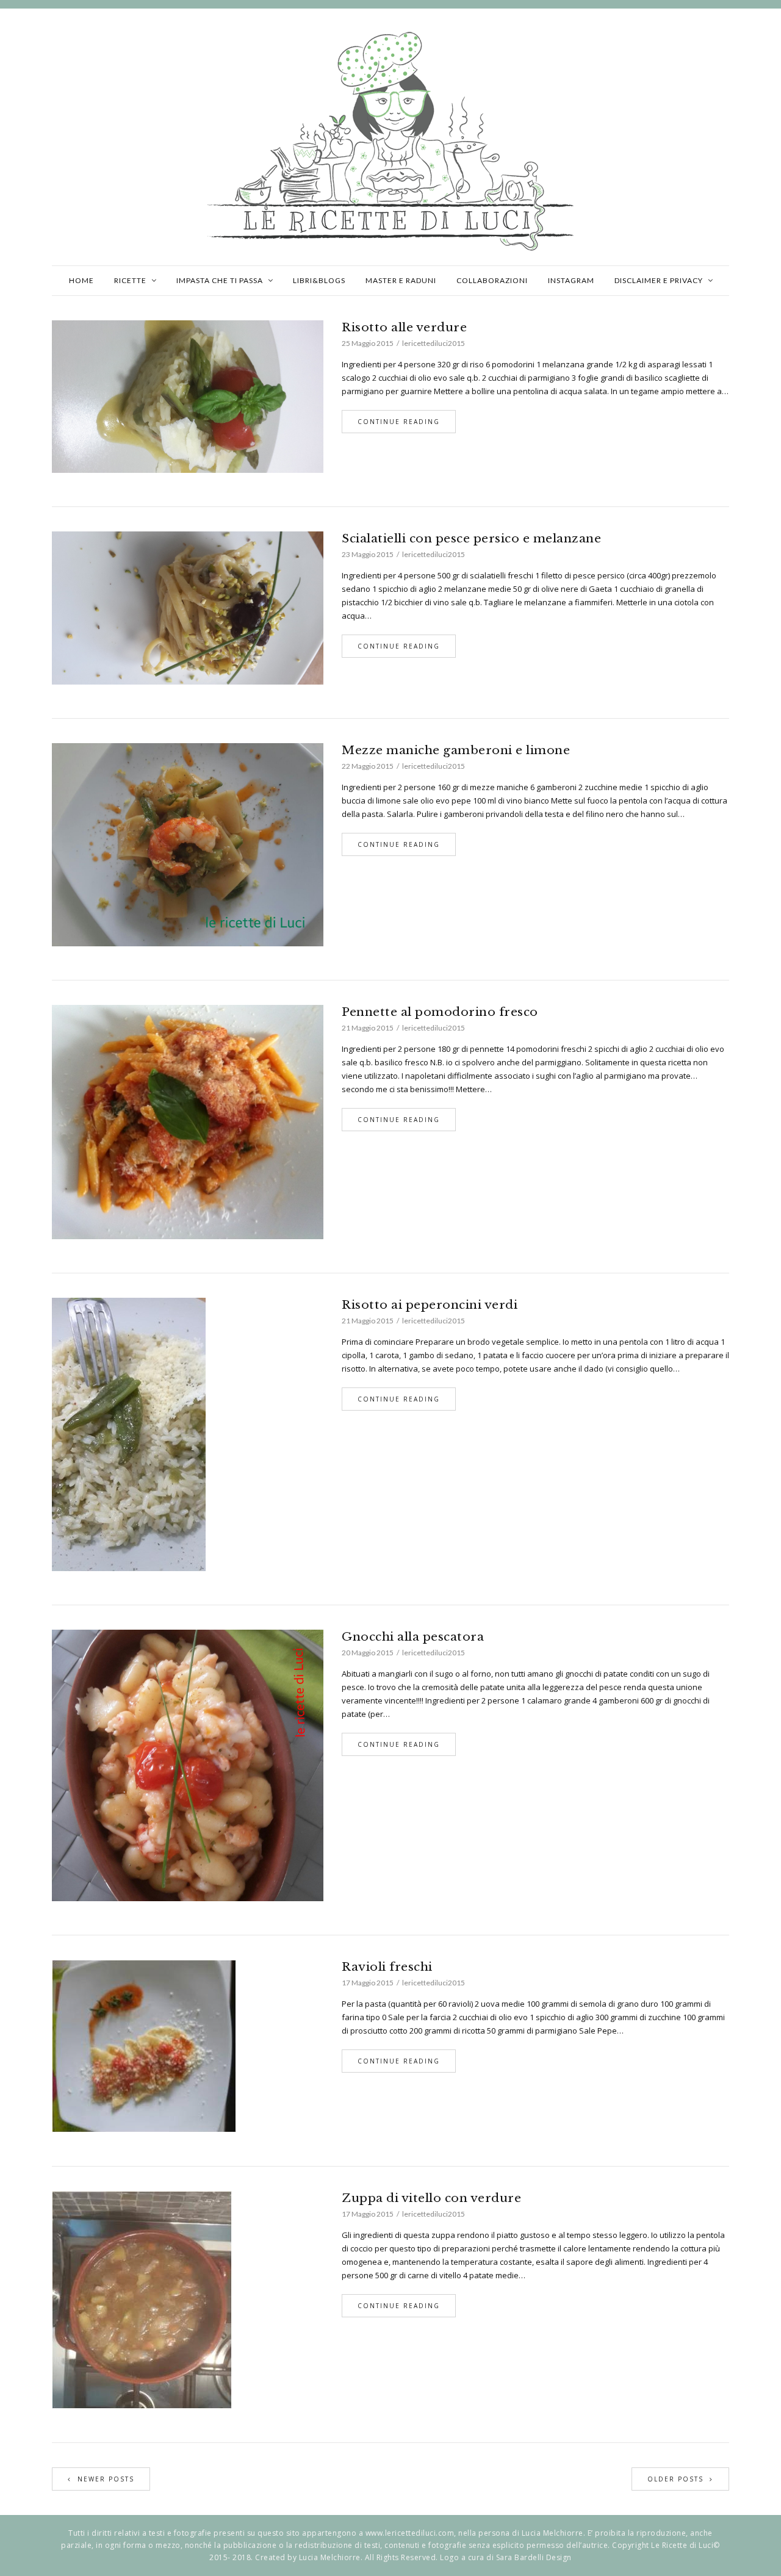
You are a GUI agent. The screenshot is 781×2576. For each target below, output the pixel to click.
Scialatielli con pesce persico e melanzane (471, 538)
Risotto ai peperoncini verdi (430, 1305)
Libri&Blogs (319, 280)
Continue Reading (399, 422)
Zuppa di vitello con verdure (431, 2198)
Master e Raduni (401, 280)
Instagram (571, 280)
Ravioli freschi (387, 1967)
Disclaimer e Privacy (659, 280)
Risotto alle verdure (404, 327)
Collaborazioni (492, 280)
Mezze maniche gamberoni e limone (456, 750)
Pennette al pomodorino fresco (440, 1012)
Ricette (130, 280)
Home (81, 280)
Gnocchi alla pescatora (413, 1637)
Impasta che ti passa (220, 280)
